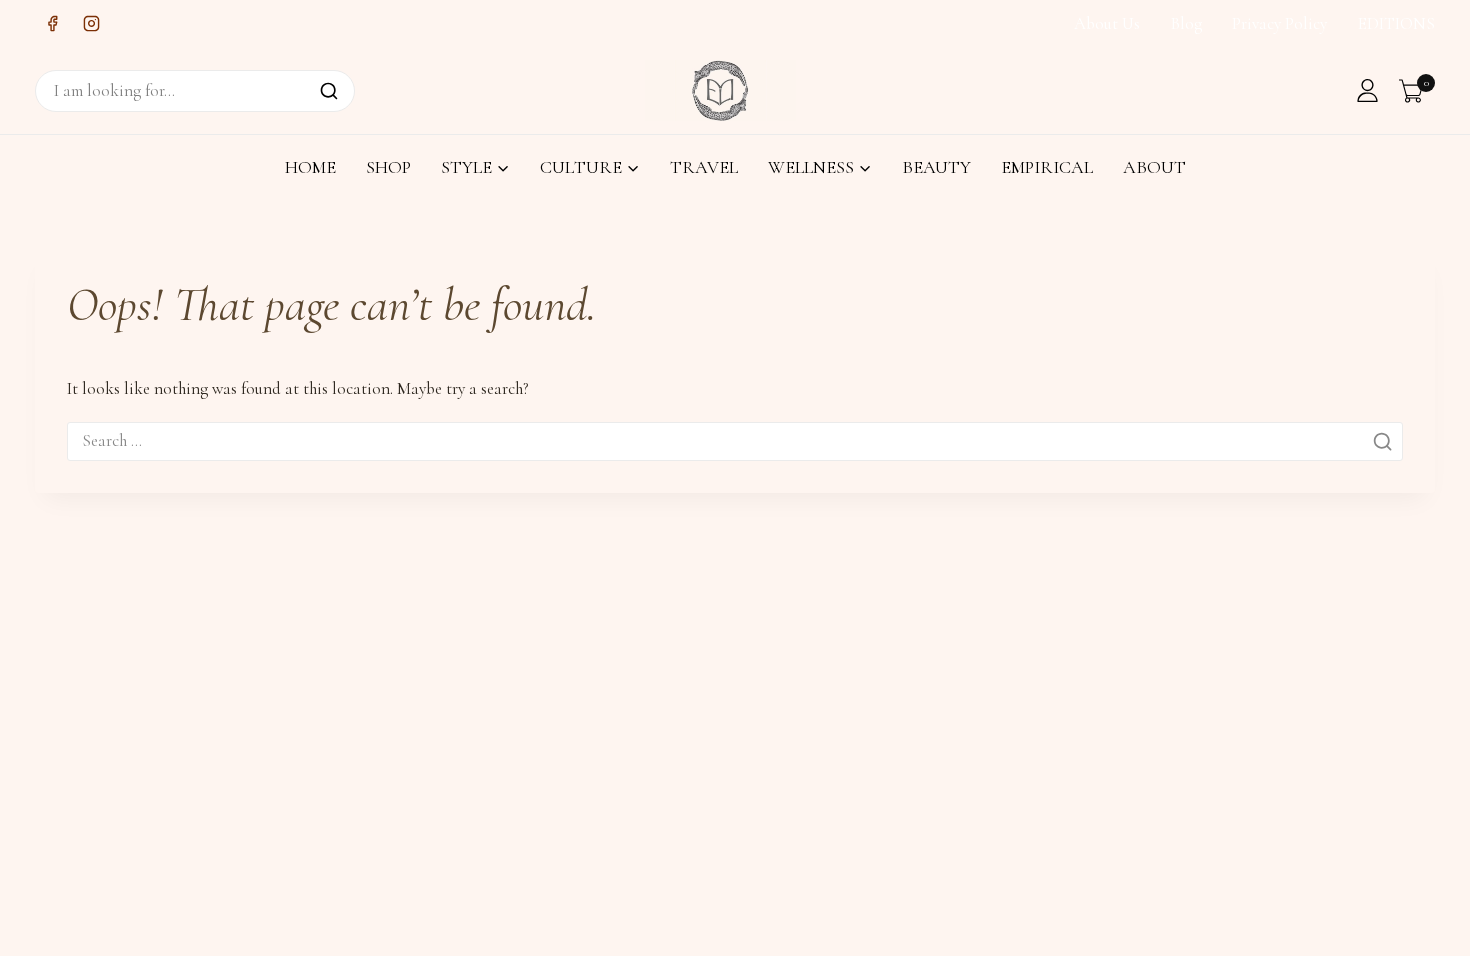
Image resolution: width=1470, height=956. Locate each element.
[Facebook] (52, 24)
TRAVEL (704, 167)
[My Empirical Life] (720, 90)
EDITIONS (1396, 23)
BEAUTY (936, 167)
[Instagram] (91, 24)
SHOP (388, 167)
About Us (1107, 23)
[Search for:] (735, 440)
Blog (1186, 23)
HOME (310, 167)
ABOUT (1154, 167)
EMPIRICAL (1047, 167)
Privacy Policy (1279, 23)
